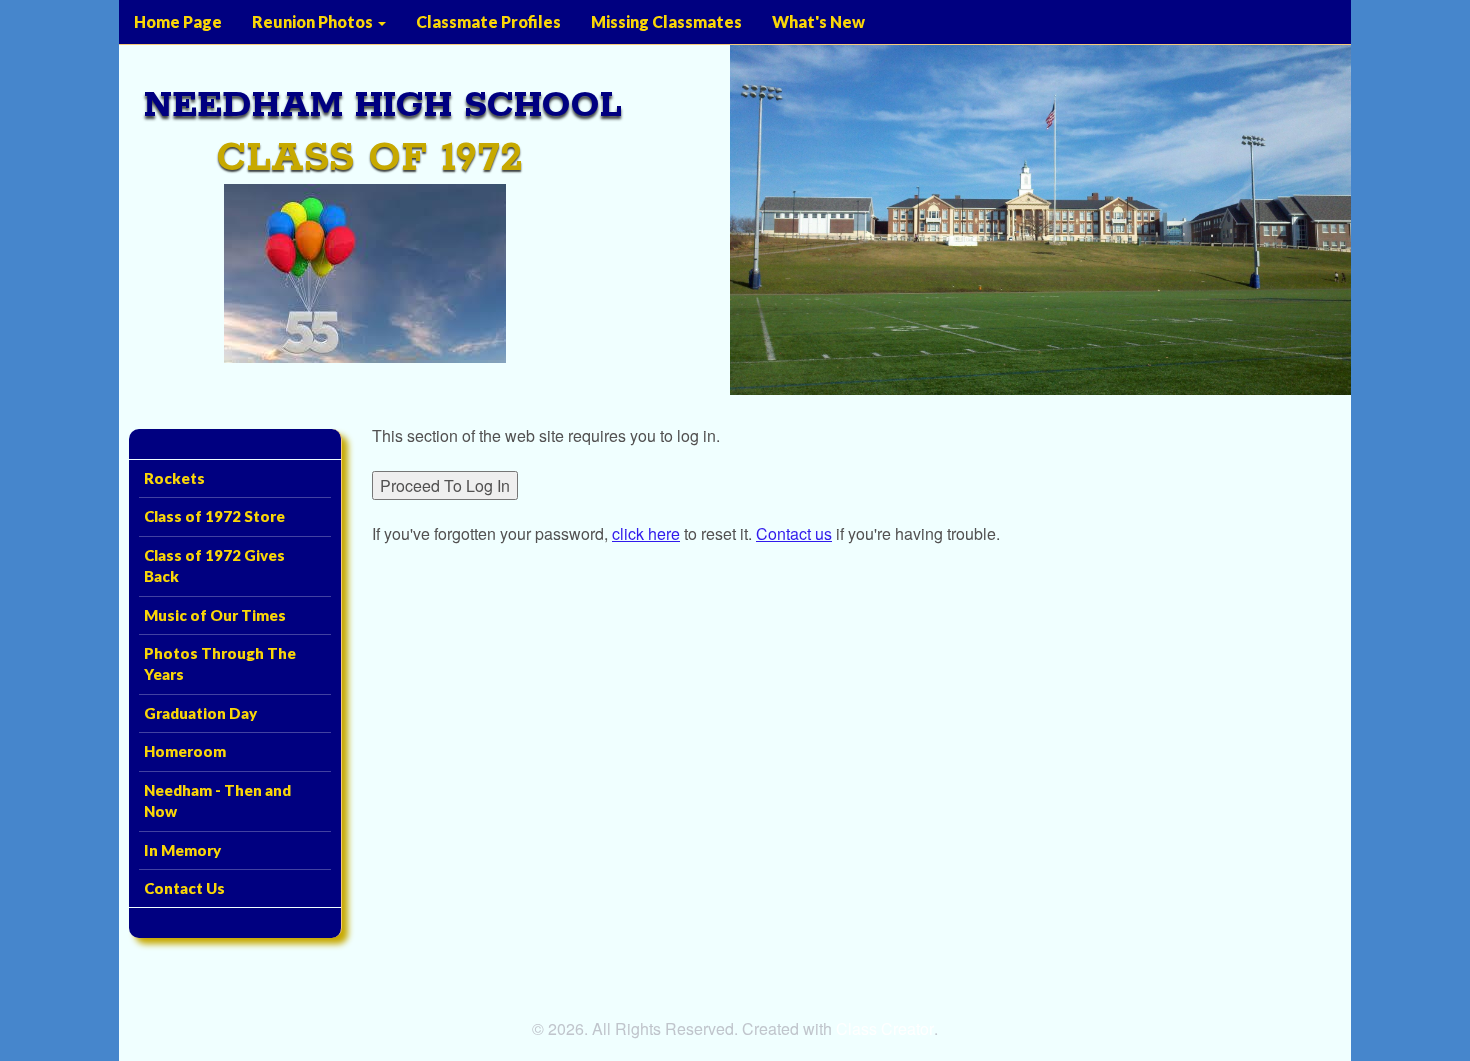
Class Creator (885, 1029)
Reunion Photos (314, 21)
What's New (818, 21)
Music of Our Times (215, 615)
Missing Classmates (666, 21)
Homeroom (185, 751)
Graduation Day (200, 713)
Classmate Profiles (488, 21)
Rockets (174, 478)
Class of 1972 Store (214, 516)
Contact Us (184, 888)
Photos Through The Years (220, 663)
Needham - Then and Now (217, 800)
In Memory (182, 850)
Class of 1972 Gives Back (214, 565)
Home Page (178, 21)
